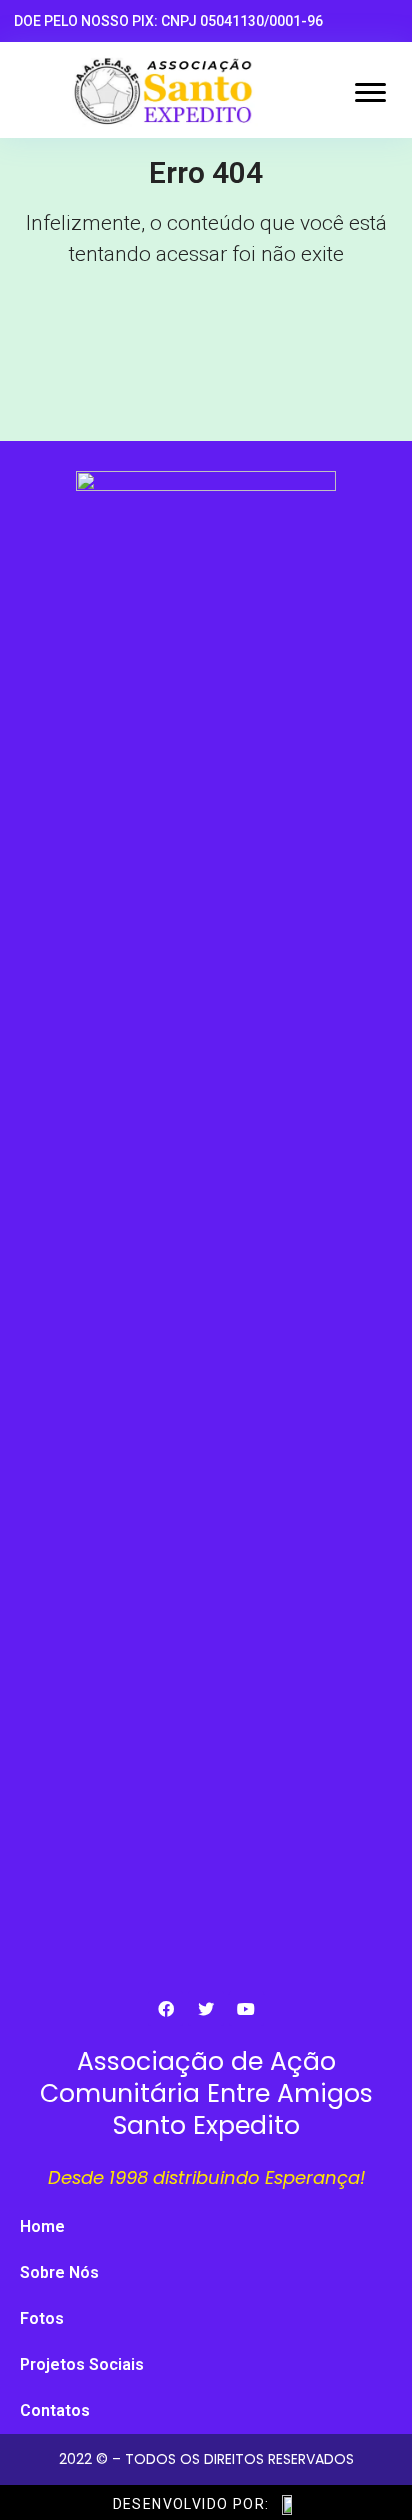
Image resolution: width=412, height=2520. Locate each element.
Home (42, 2226)
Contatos (55, 2410)
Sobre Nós (59, 2272)
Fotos (42, 2318)
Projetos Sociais (82, 2364)
